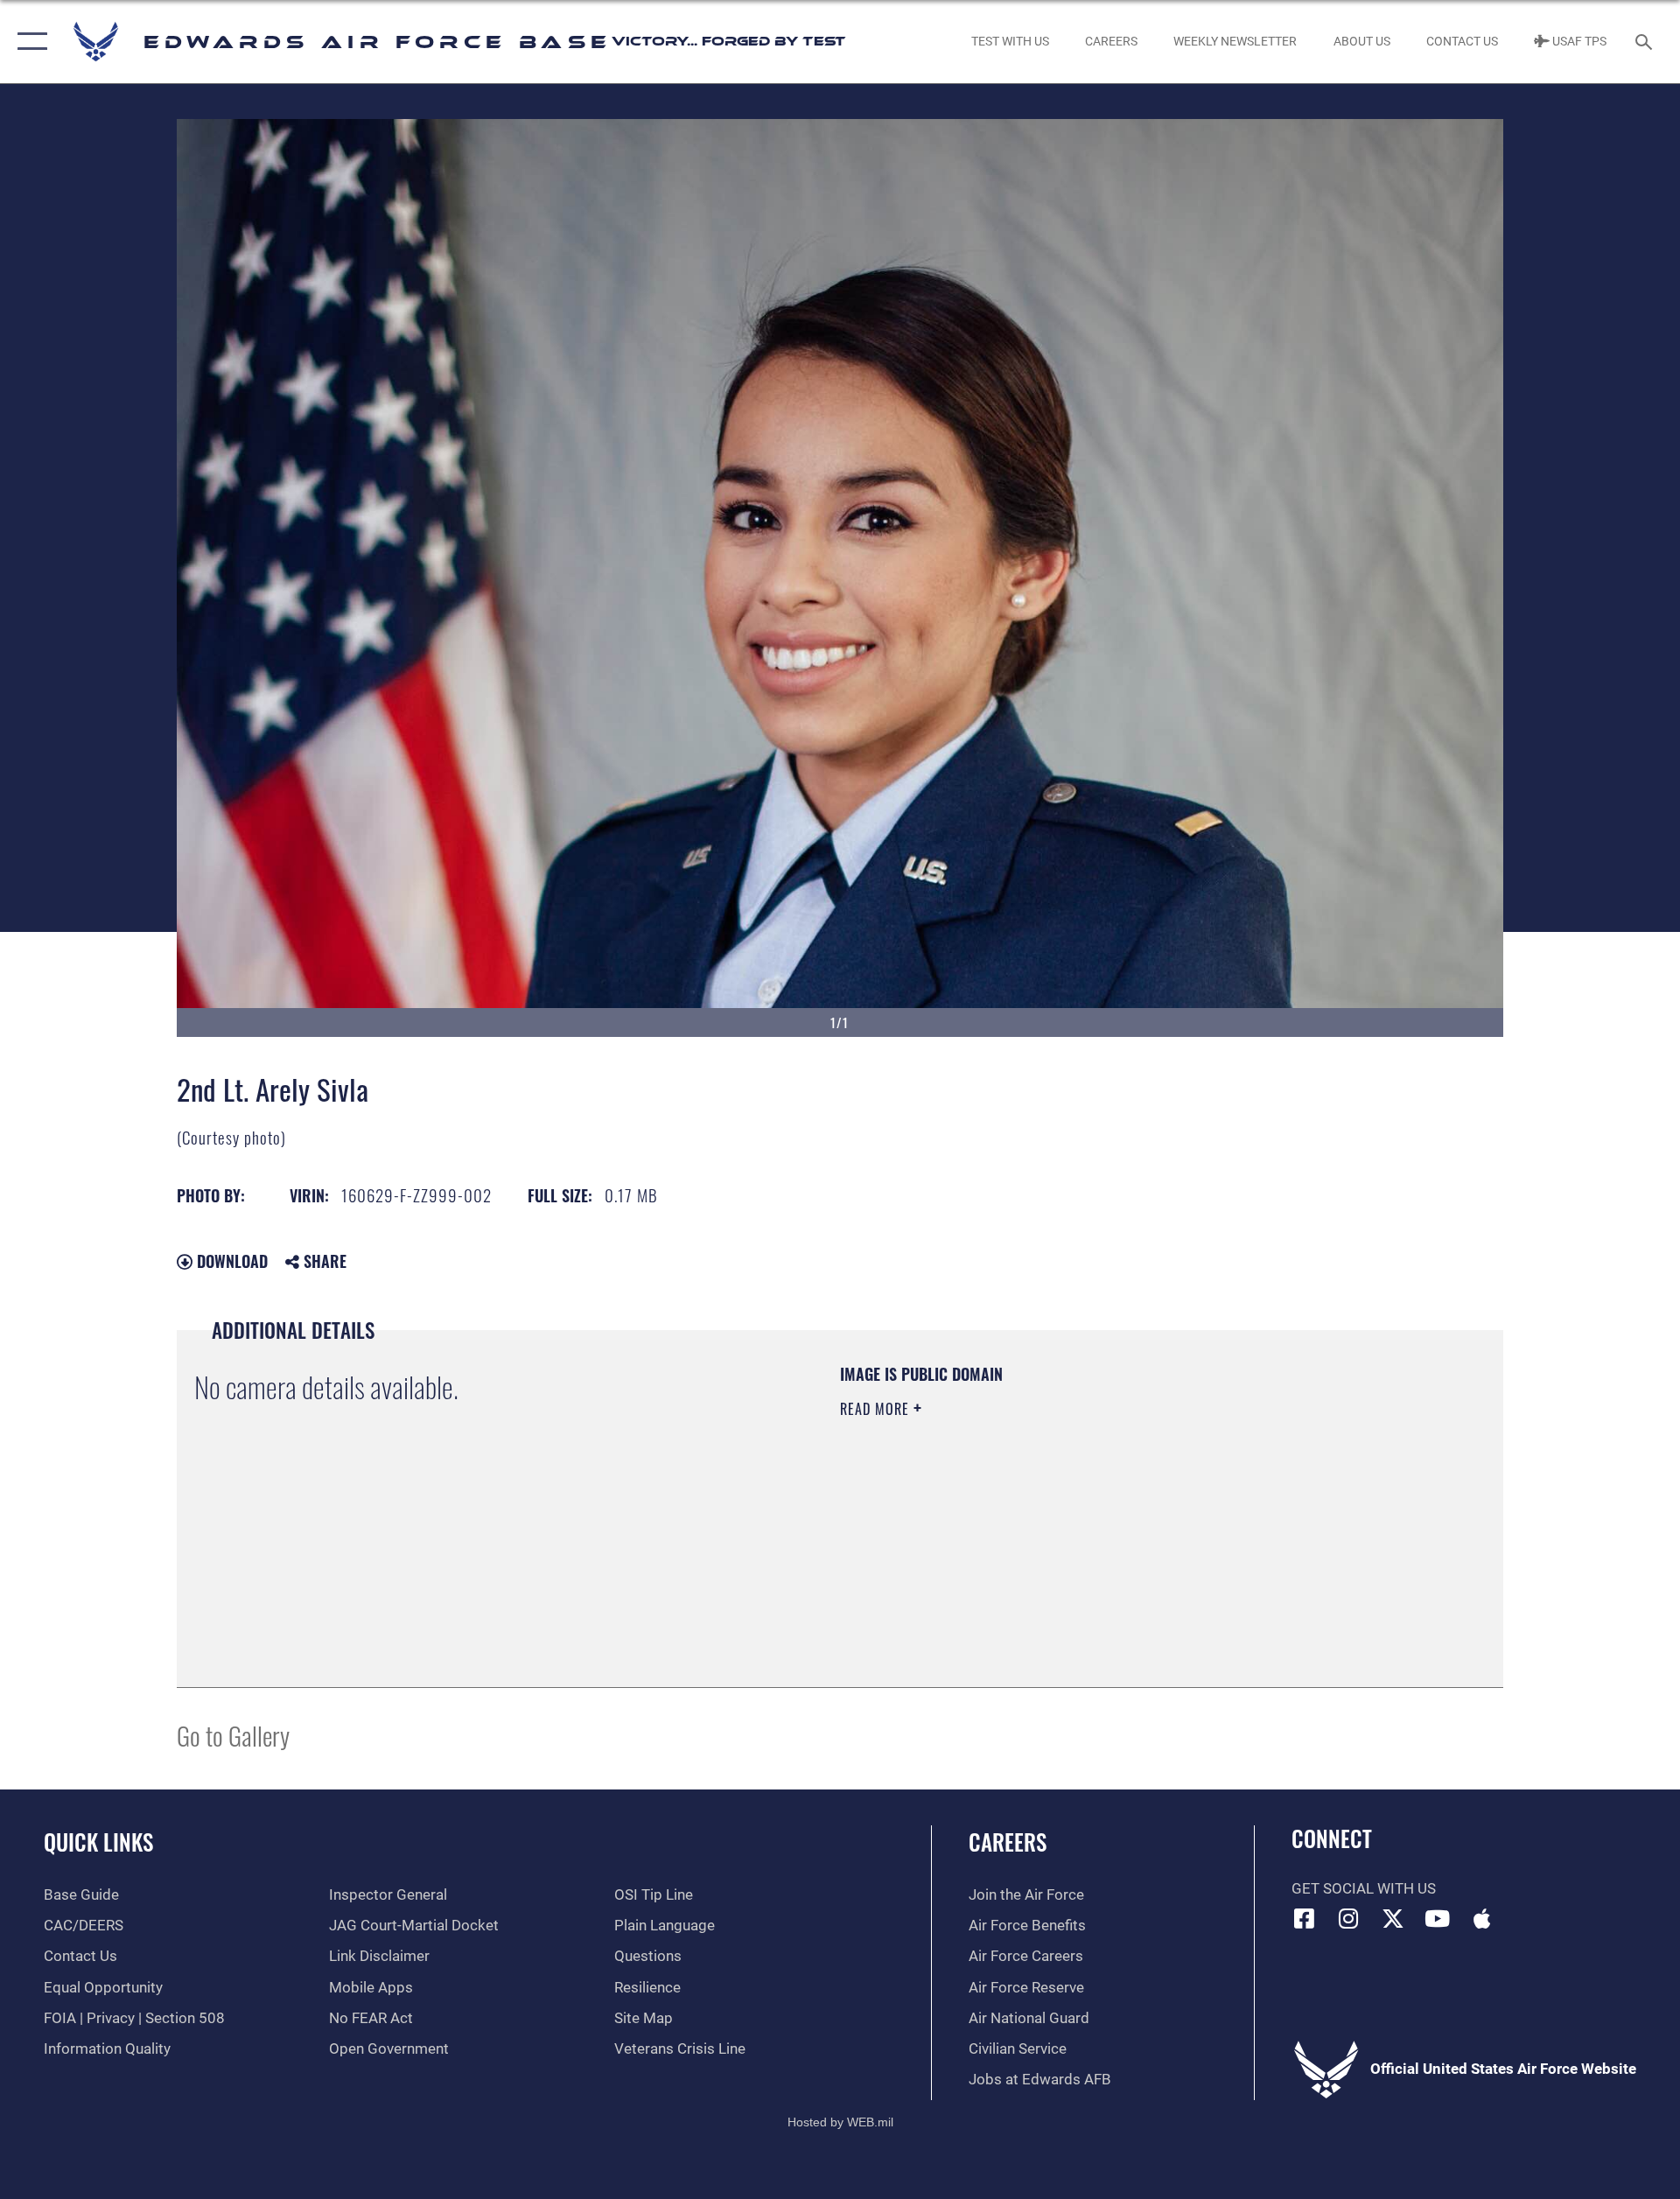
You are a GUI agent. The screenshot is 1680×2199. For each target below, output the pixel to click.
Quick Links (98, 1842)
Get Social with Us (1364, 1889)
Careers (1008, 1842)
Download (230, 1261)
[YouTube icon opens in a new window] (1438, 1918)
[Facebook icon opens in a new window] (1305, 1918)
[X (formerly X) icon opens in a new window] (1393, 1918)
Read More (877, 1409)
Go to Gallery (233, 1735)
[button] (28, 42)
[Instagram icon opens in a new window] (1348, 1918)
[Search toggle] (1645, 42)
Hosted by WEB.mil (840, 2122)
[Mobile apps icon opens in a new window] (1481, 1918)
